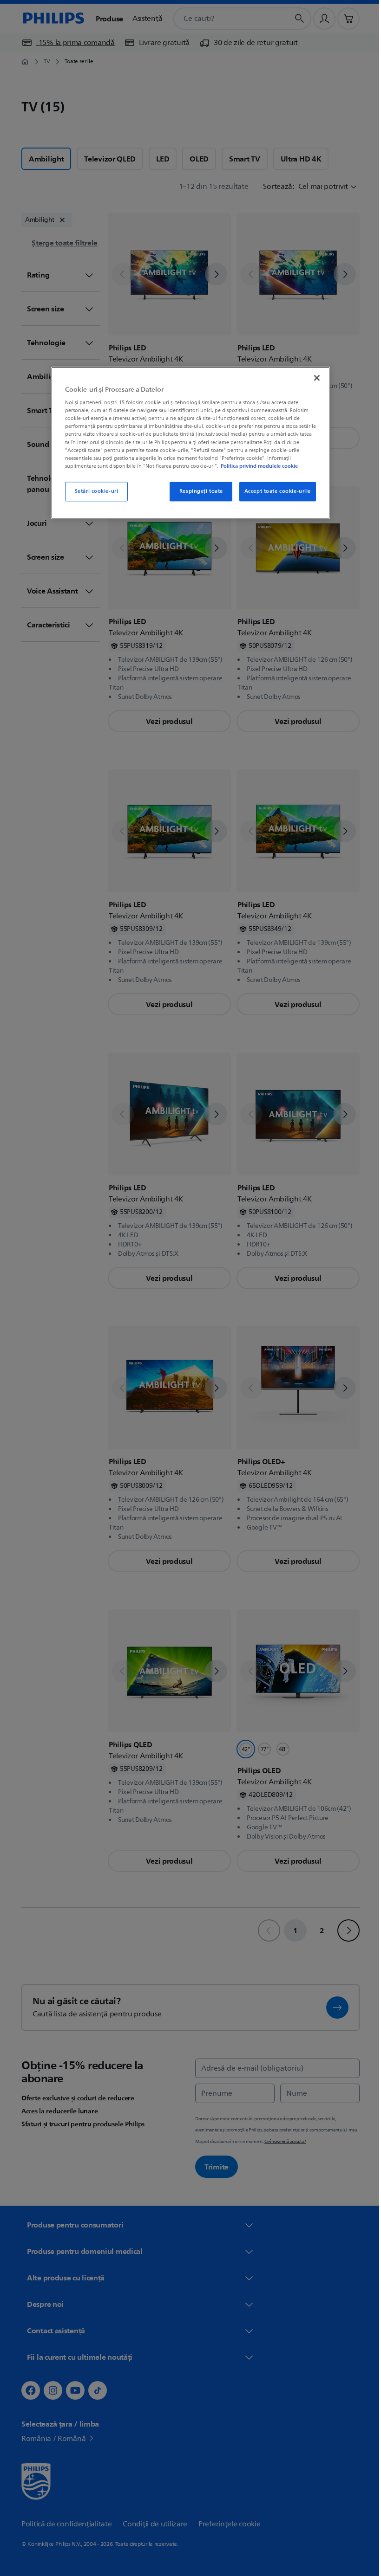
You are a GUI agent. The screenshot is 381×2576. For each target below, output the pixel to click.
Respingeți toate (197, 491)
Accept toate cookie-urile (274, 491)
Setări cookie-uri (93, 491)
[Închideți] (314, 378)
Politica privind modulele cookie (256, 466)
